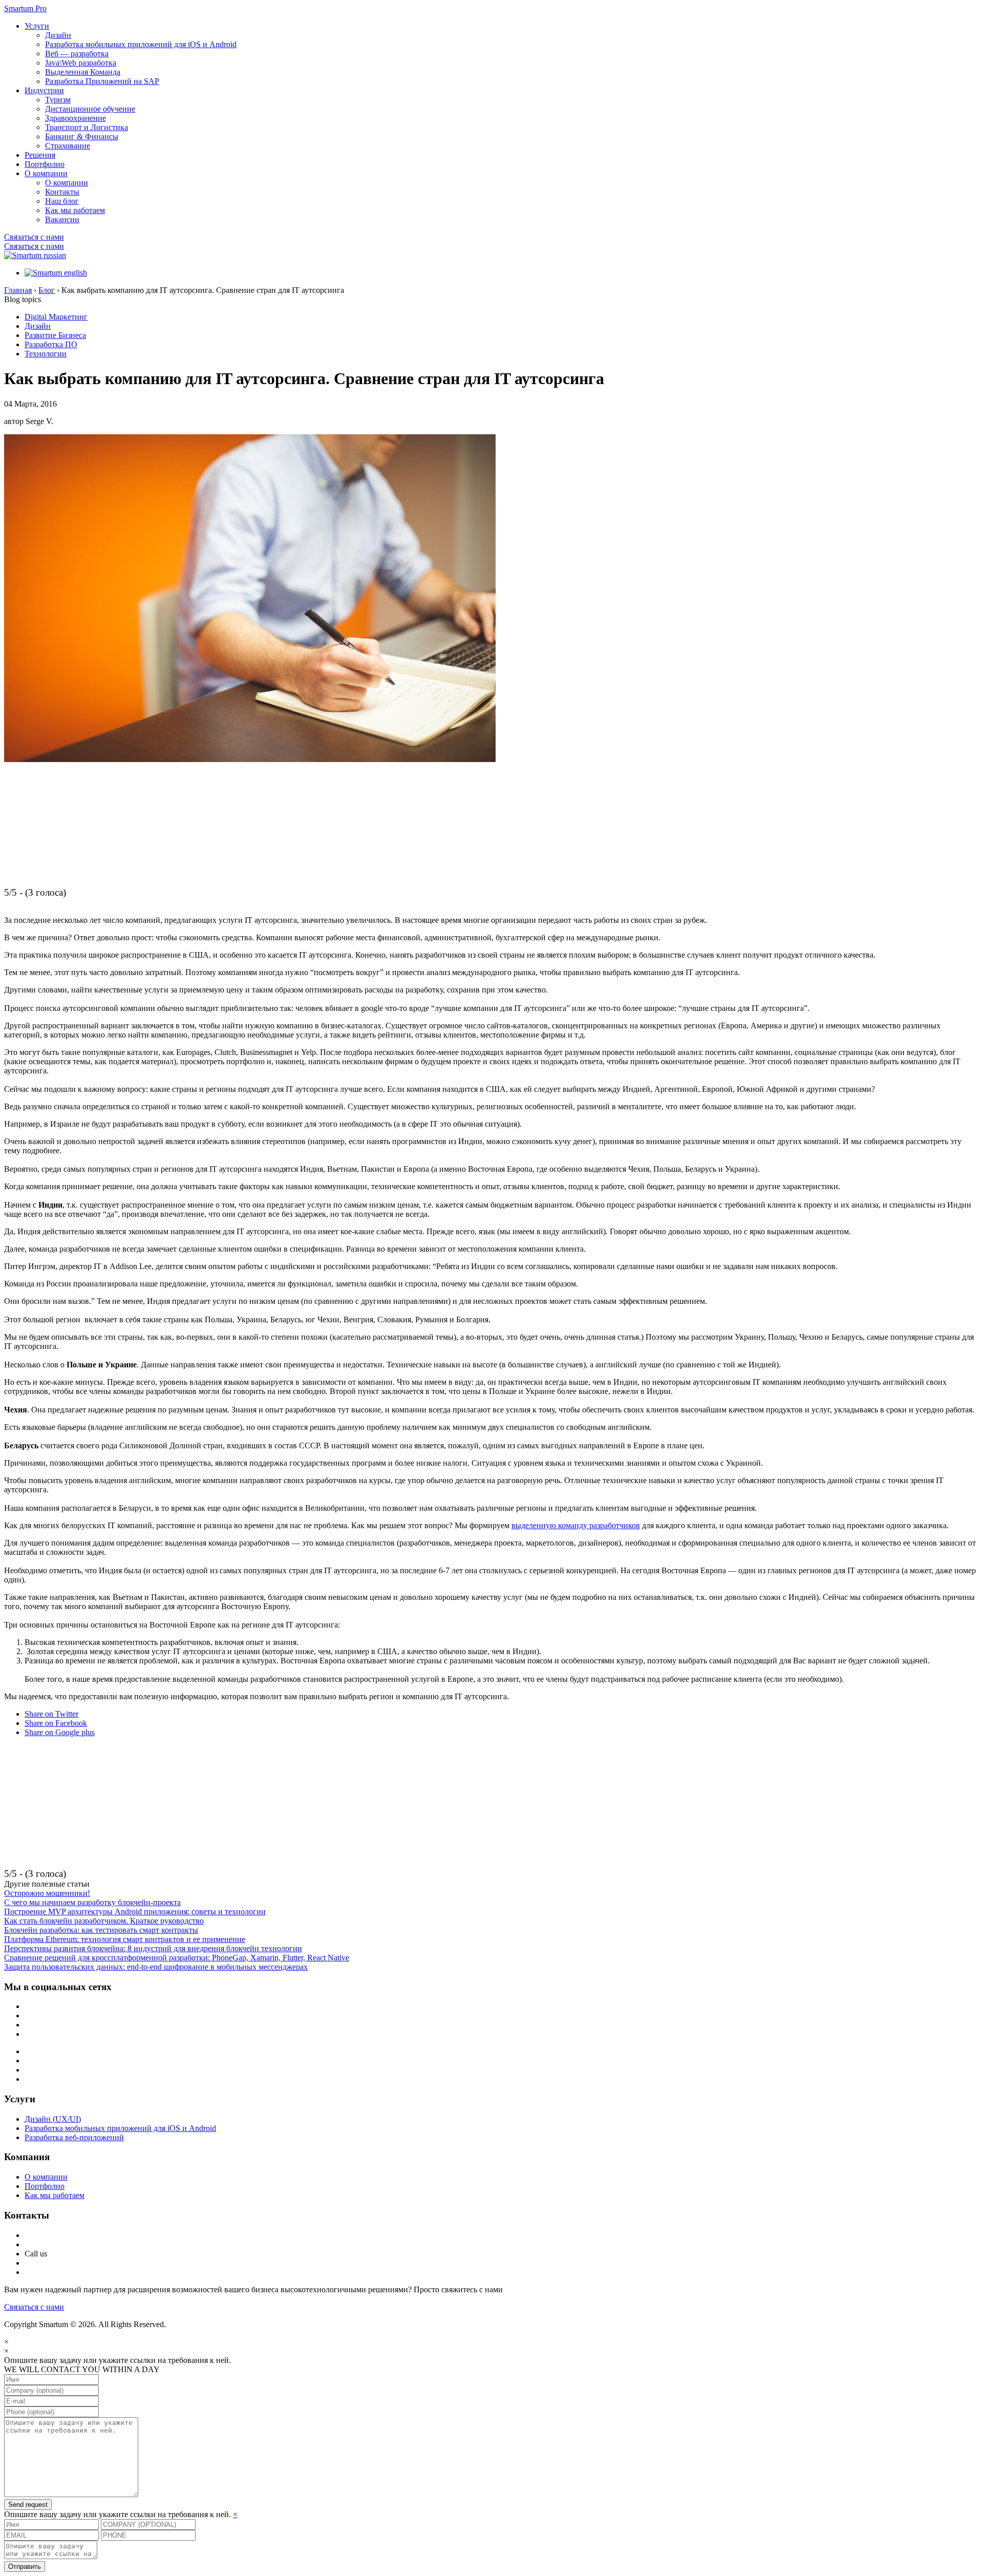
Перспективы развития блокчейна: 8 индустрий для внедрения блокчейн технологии (153, 1948)
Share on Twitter (51, 1714)
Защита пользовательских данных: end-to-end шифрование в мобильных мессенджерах (156, 1967)
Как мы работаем (75, 210)
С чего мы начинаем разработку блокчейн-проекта (92, 1902)
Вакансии (62, 219)
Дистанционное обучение (90, 109)
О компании (46, 173)
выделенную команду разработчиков (576, 1525)
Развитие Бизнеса (55, 335)
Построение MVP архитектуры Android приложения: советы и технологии (135, 1912)
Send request (28, 2505)
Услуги (37, 26)
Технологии (46, 354)
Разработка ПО (51, 344)
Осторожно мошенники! (47, 1893)
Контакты (62, 192)
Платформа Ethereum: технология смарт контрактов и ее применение (125, 1939)
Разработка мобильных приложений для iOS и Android (141, 44)
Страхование (68, 146)
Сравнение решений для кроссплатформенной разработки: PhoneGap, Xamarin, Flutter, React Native (177, 1958)
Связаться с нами (34, 237)
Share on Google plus (60, 1732)
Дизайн (58, 35)
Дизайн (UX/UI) (53, 2119)
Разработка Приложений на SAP (102, 81)
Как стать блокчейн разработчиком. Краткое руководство (104, 1921)
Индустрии (44, 90)
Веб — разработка (77, 54)
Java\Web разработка (81, 63)
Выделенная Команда (83, 72)
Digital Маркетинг (56, 317)
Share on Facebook (56, 1723)
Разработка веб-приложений (74, 2137)
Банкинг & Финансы (82, 136)
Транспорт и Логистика (87, 127)
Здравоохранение (76, 118)
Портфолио (45, 164)
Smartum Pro (25, 8)
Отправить (25, 2567)
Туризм (58, 100)
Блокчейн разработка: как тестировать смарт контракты (101, 1930)
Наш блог (62, 201)
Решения (40, 155)
